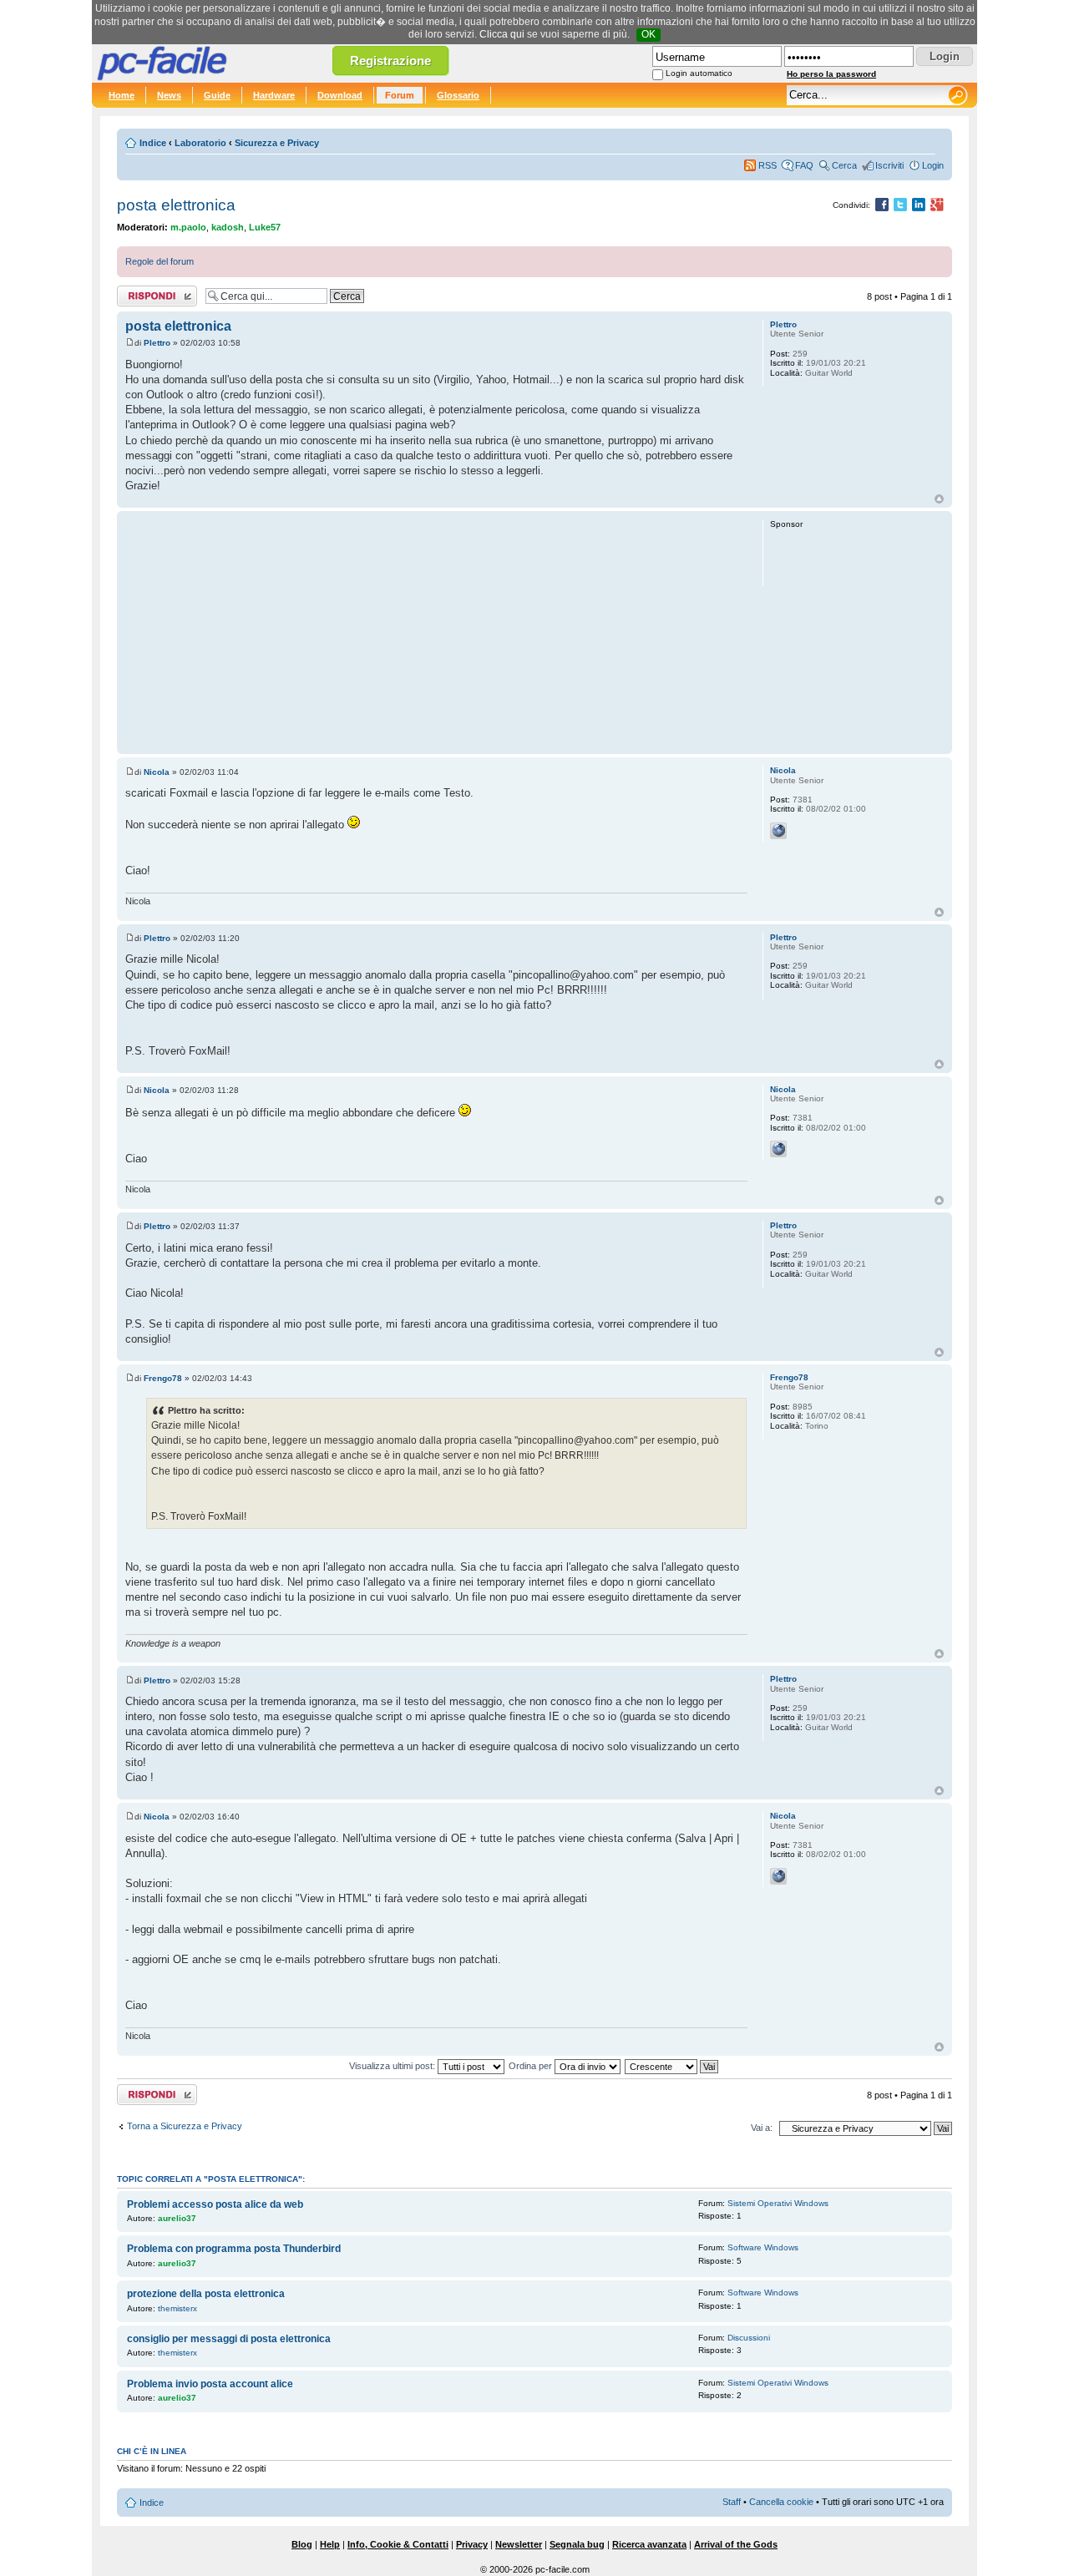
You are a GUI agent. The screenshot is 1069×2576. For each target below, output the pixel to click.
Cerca (844, 165)
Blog (302, 2544)
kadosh (228, 227)
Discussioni (749, 2338)
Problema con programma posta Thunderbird (234, 2249)
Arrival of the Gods (736, 2544)
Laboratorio (200, 143)
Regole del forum (160, 261)
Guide (217, 95)
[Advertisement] (436, 632)
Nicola (157, 772)
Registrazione (390, 61)
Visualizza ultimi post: (393, 2066)
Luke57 (265, 227)
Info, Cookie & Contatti (398, 2544)
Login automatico (699, 73)
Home (122, 95)
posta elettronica (176, 205)
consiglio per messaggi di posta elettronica (229, 2339)
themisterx (177, 2308)
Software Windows (763, 2247)
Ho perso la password (831, 74)
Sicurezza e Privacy (277, 143)
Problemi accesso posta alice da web (215, 2204)
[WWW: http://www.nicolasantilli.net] (778, 831)
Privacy (472, 2544)
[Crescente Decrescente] (672, 2066)
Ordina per (532, 2066)
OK (648, 34)
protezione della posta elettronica (206, 2294)
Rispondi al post (149, 292)
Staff (732, 2502)
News (169, 95)
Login (933, 165)
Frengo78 (163, 1378)
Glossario (458, 95)
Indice (153, 143)
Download (340, 95)
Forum (400, 95)
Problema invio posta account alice (210, 2384)
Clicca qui (502, 34)
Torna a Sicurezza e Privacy (185, 2126)
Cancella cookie (781, 2502)
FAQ (804, 165)
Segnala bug (577, 2544)
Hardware (274, 95)
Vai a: (762, 2128)
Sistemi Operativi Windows (778, 2203)
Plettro (157, 343)
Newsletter (519, 2544)
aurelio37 (177, 2218)
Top (939, 499)
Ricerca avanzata (649, 2544)
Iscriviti (889, 165)
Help (330, 2544)
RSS (768, 165)
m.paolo (188, 227)
